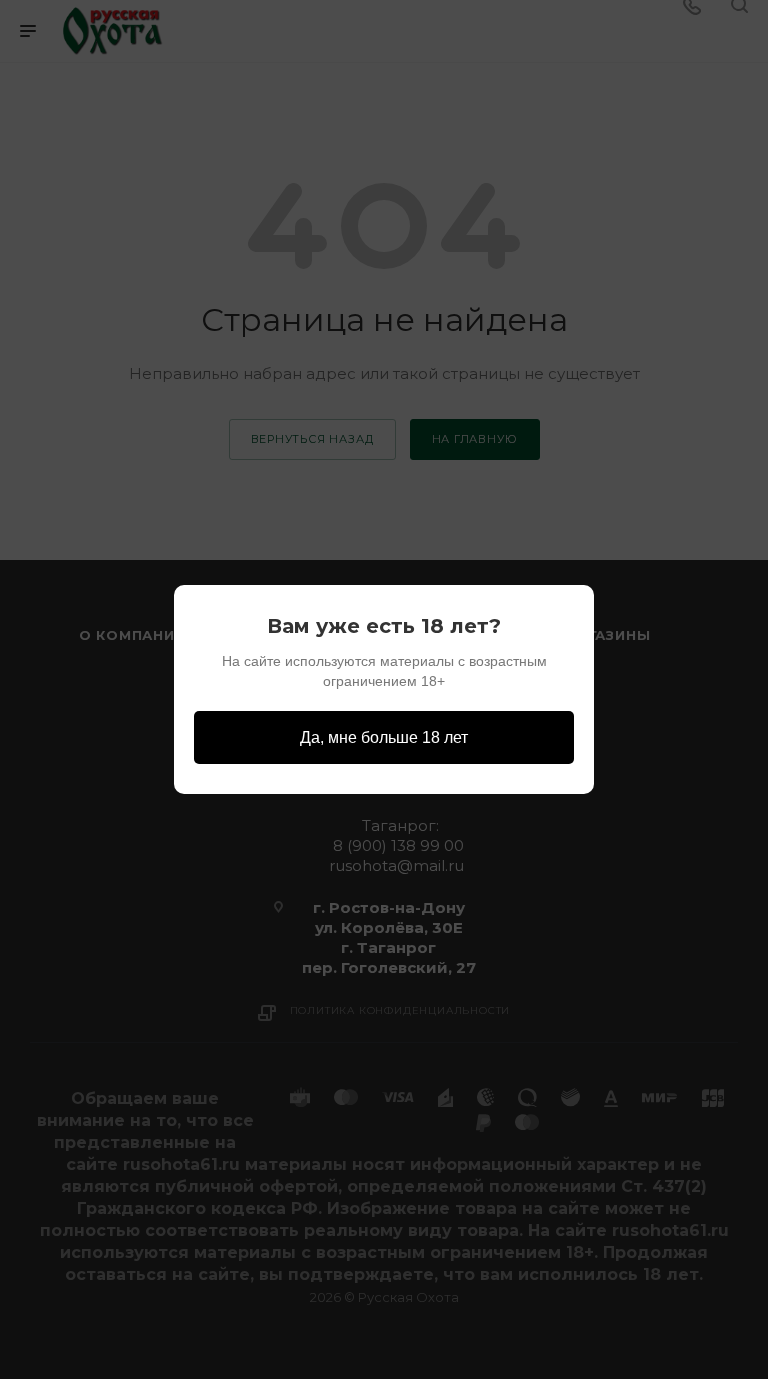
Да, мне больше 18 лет (384, 737)
